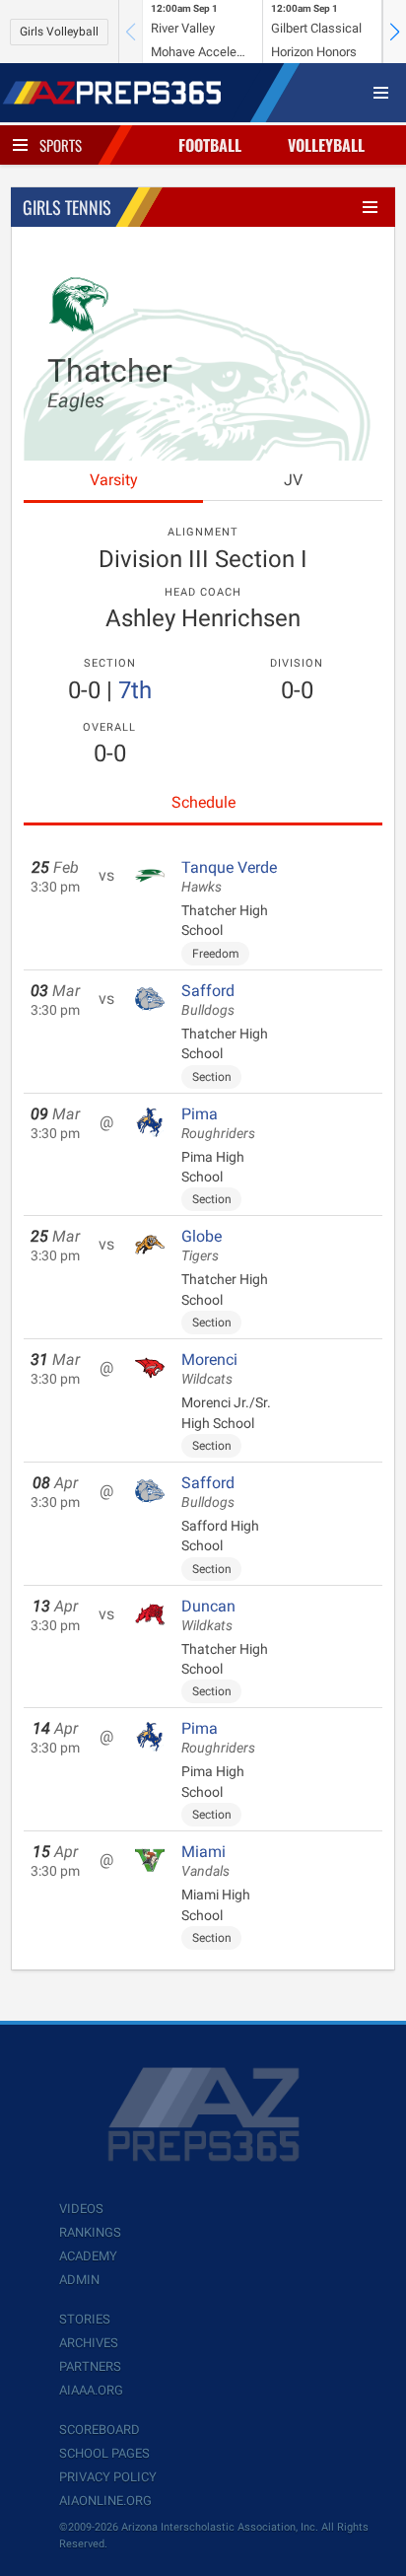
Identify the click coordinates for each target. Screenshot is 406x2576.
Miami (205, 1861)
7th (135, 690)
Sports (61, 145)
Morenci (209, 1369)
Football (210, 145)
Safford (208, 1000)
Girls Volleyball (59, 32)
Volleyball (326, 145)
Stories (85, 2319)
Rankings (90, 2232)
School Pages (104, 2453)
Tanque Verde (229, 877)
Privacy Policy (108, 2477)
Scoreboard (100, 2430)
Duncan (208, 1615)
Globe (202, 1246)
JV (293, 480)
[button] (394, 32)
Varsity (114, 480)
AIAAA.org (91, 2390)
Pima (218, 1123)
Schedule (203, 802)
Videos (81, 2209)
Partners (90, 2366)
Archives (89, 2343)
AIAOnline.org (105, 2501)
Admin (79, 2280)
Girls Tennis (67, 207)
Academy (88, 2256)
